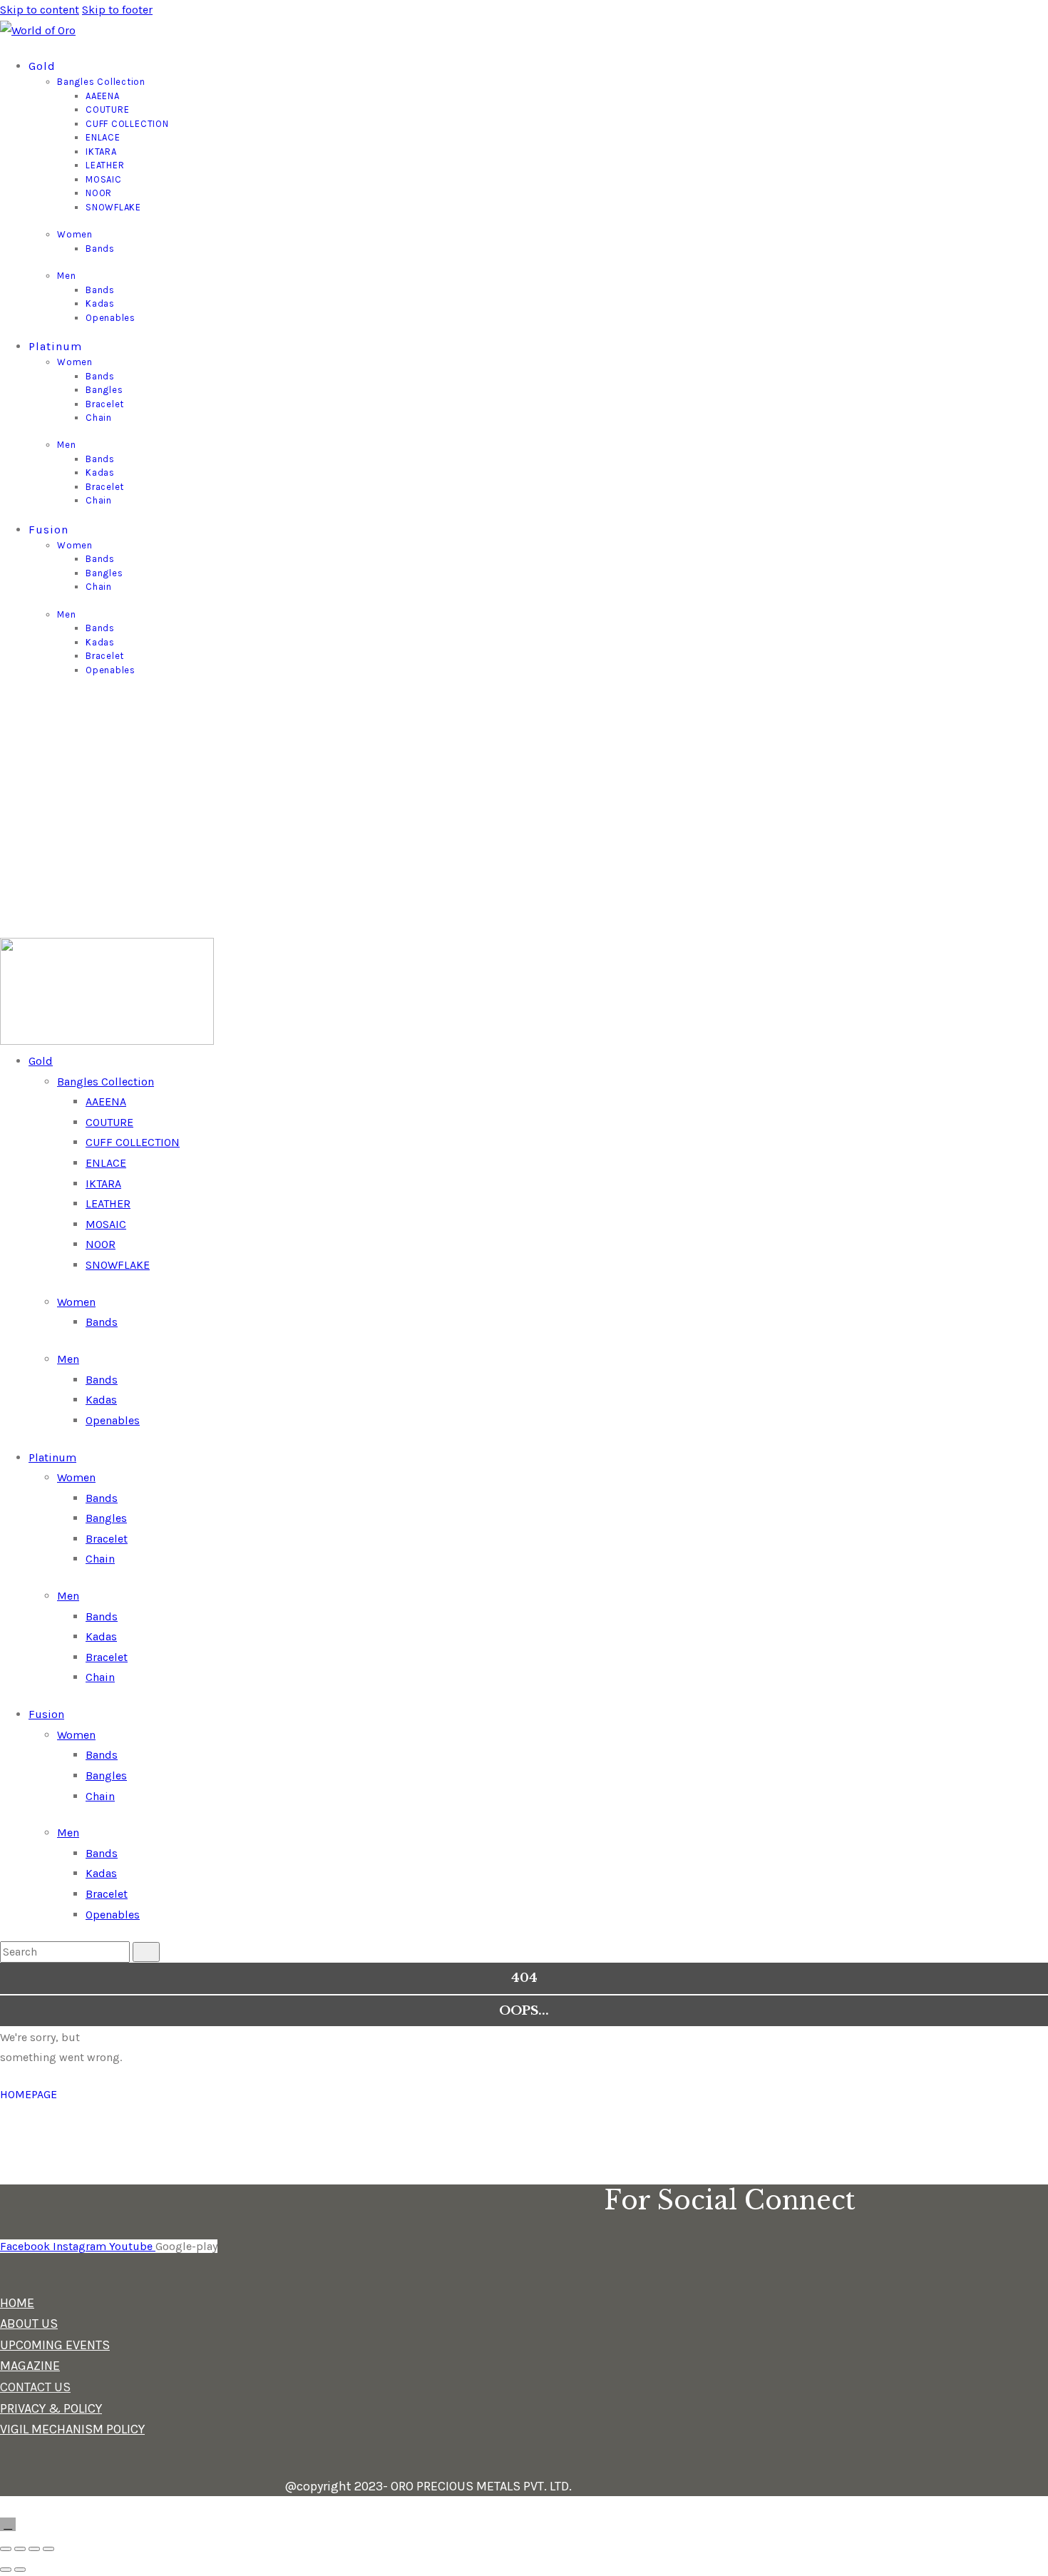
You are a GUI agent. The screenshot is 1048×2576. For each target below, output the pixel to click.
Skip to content (40, 10)
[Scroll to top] (8, 2524)
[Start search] (146, 1952)
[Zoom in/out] (6, 2549)
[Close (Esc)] (48, 2549)
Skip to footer (117, 10)
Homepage (29, 2094)
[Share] (34, 2549)
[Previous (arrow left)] (6, 2570)
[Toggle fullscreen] (20, 2549)
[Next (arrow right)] (20, 2570)
